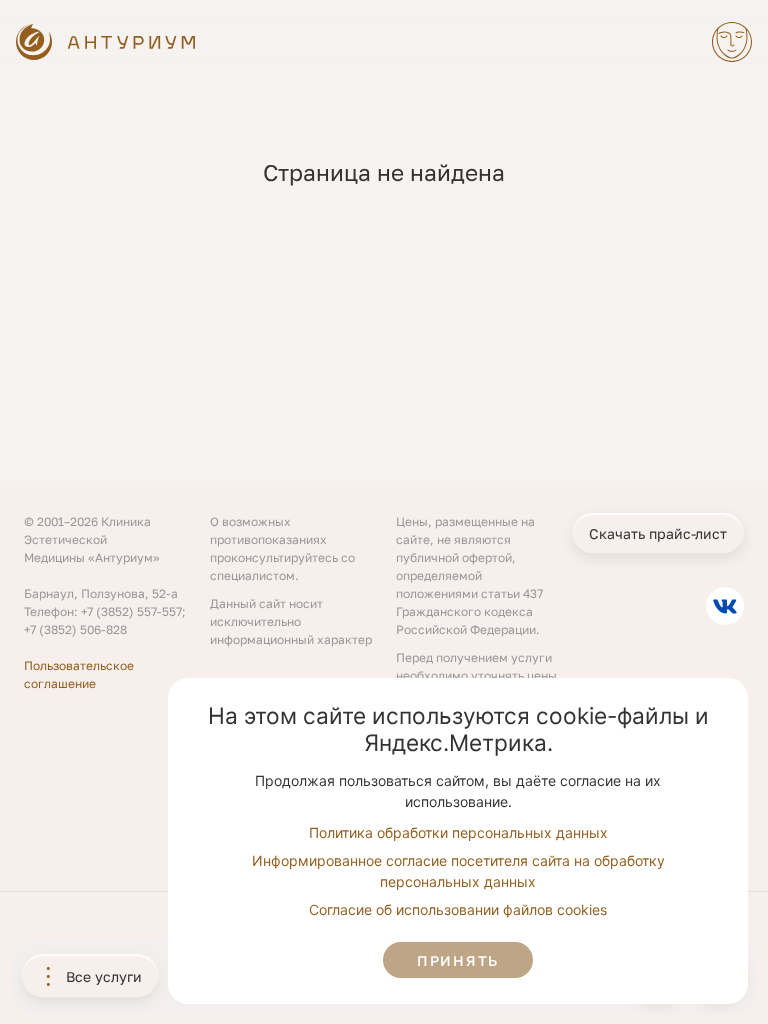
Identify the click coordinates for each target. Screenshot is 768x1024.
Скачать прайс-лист (658, 533)
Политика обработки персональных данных (458, 832)
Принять (458, 960)
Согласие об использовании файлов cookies (458, 909)
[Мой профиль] (732, 42)
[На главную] (107, 42)
